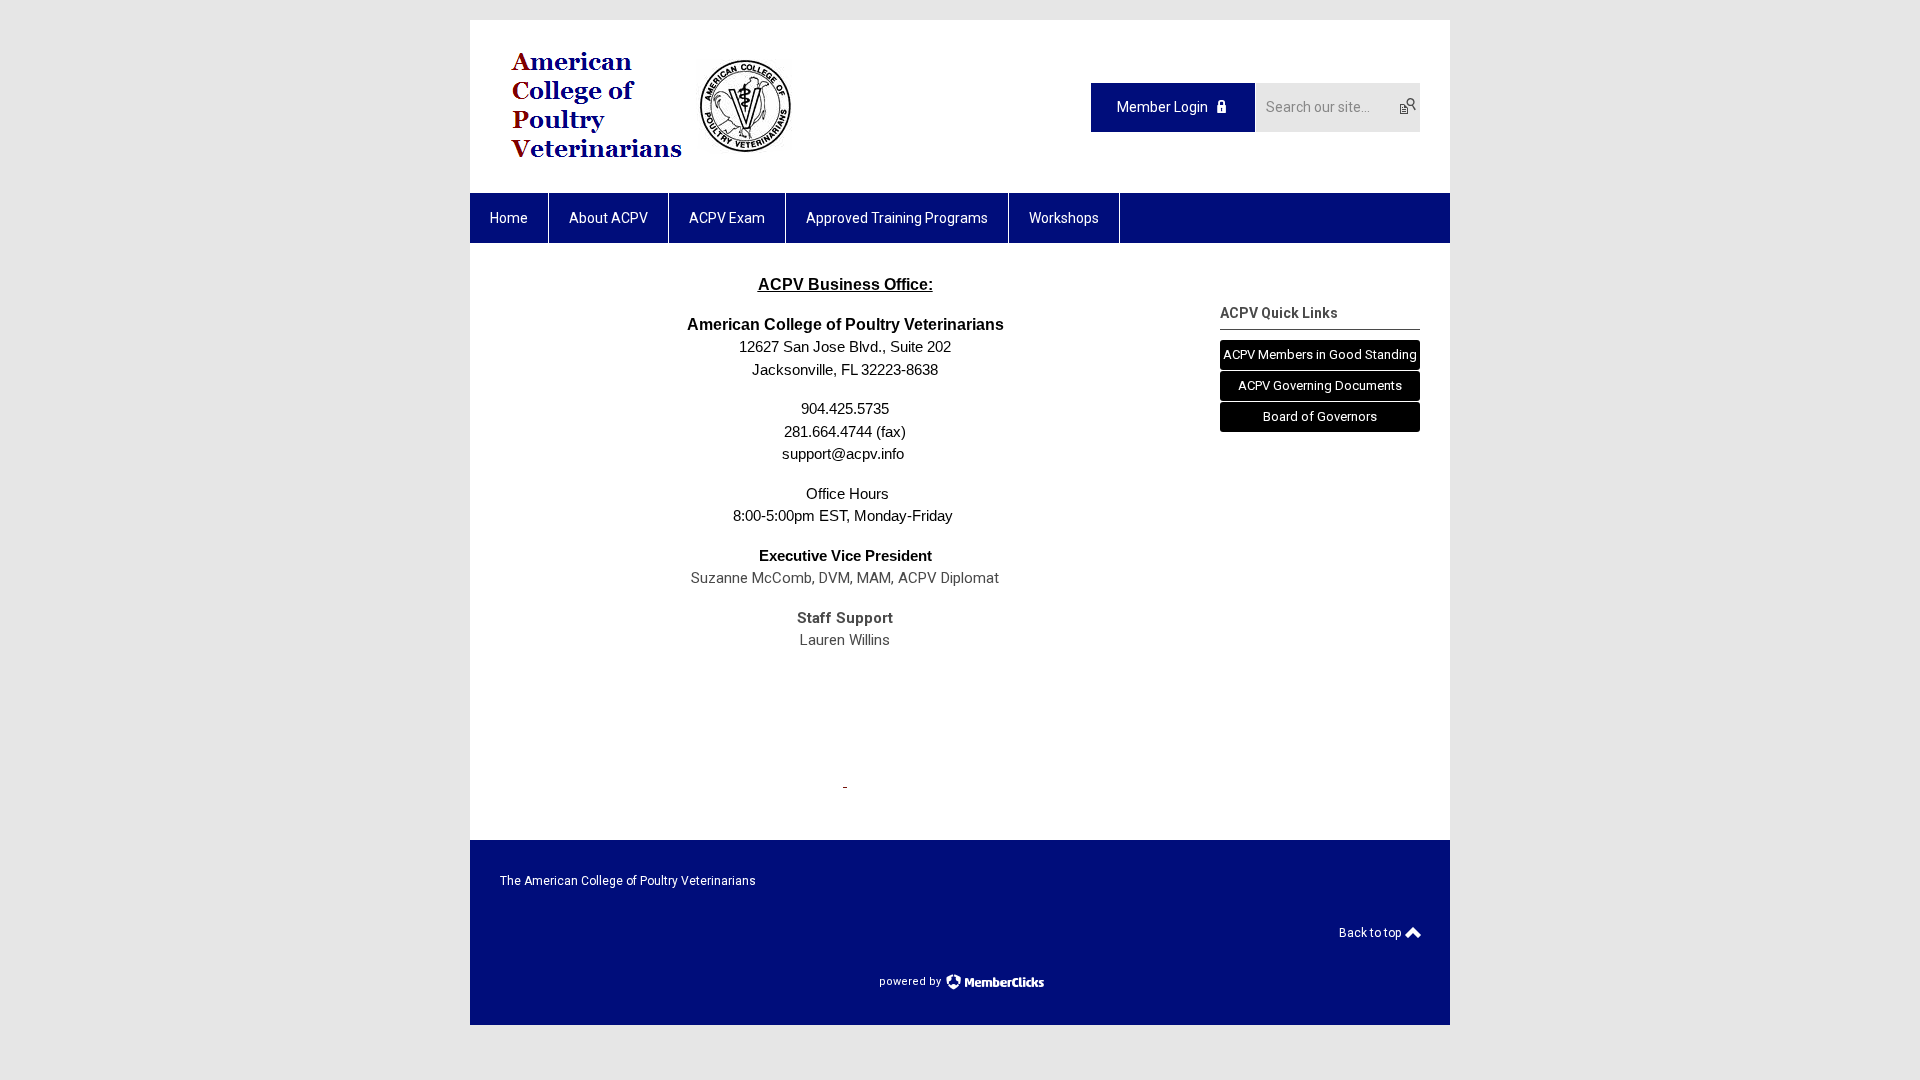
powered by (911, 981)
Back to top (1371, 933)
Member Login (1162, 107)
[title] (845, 781)
